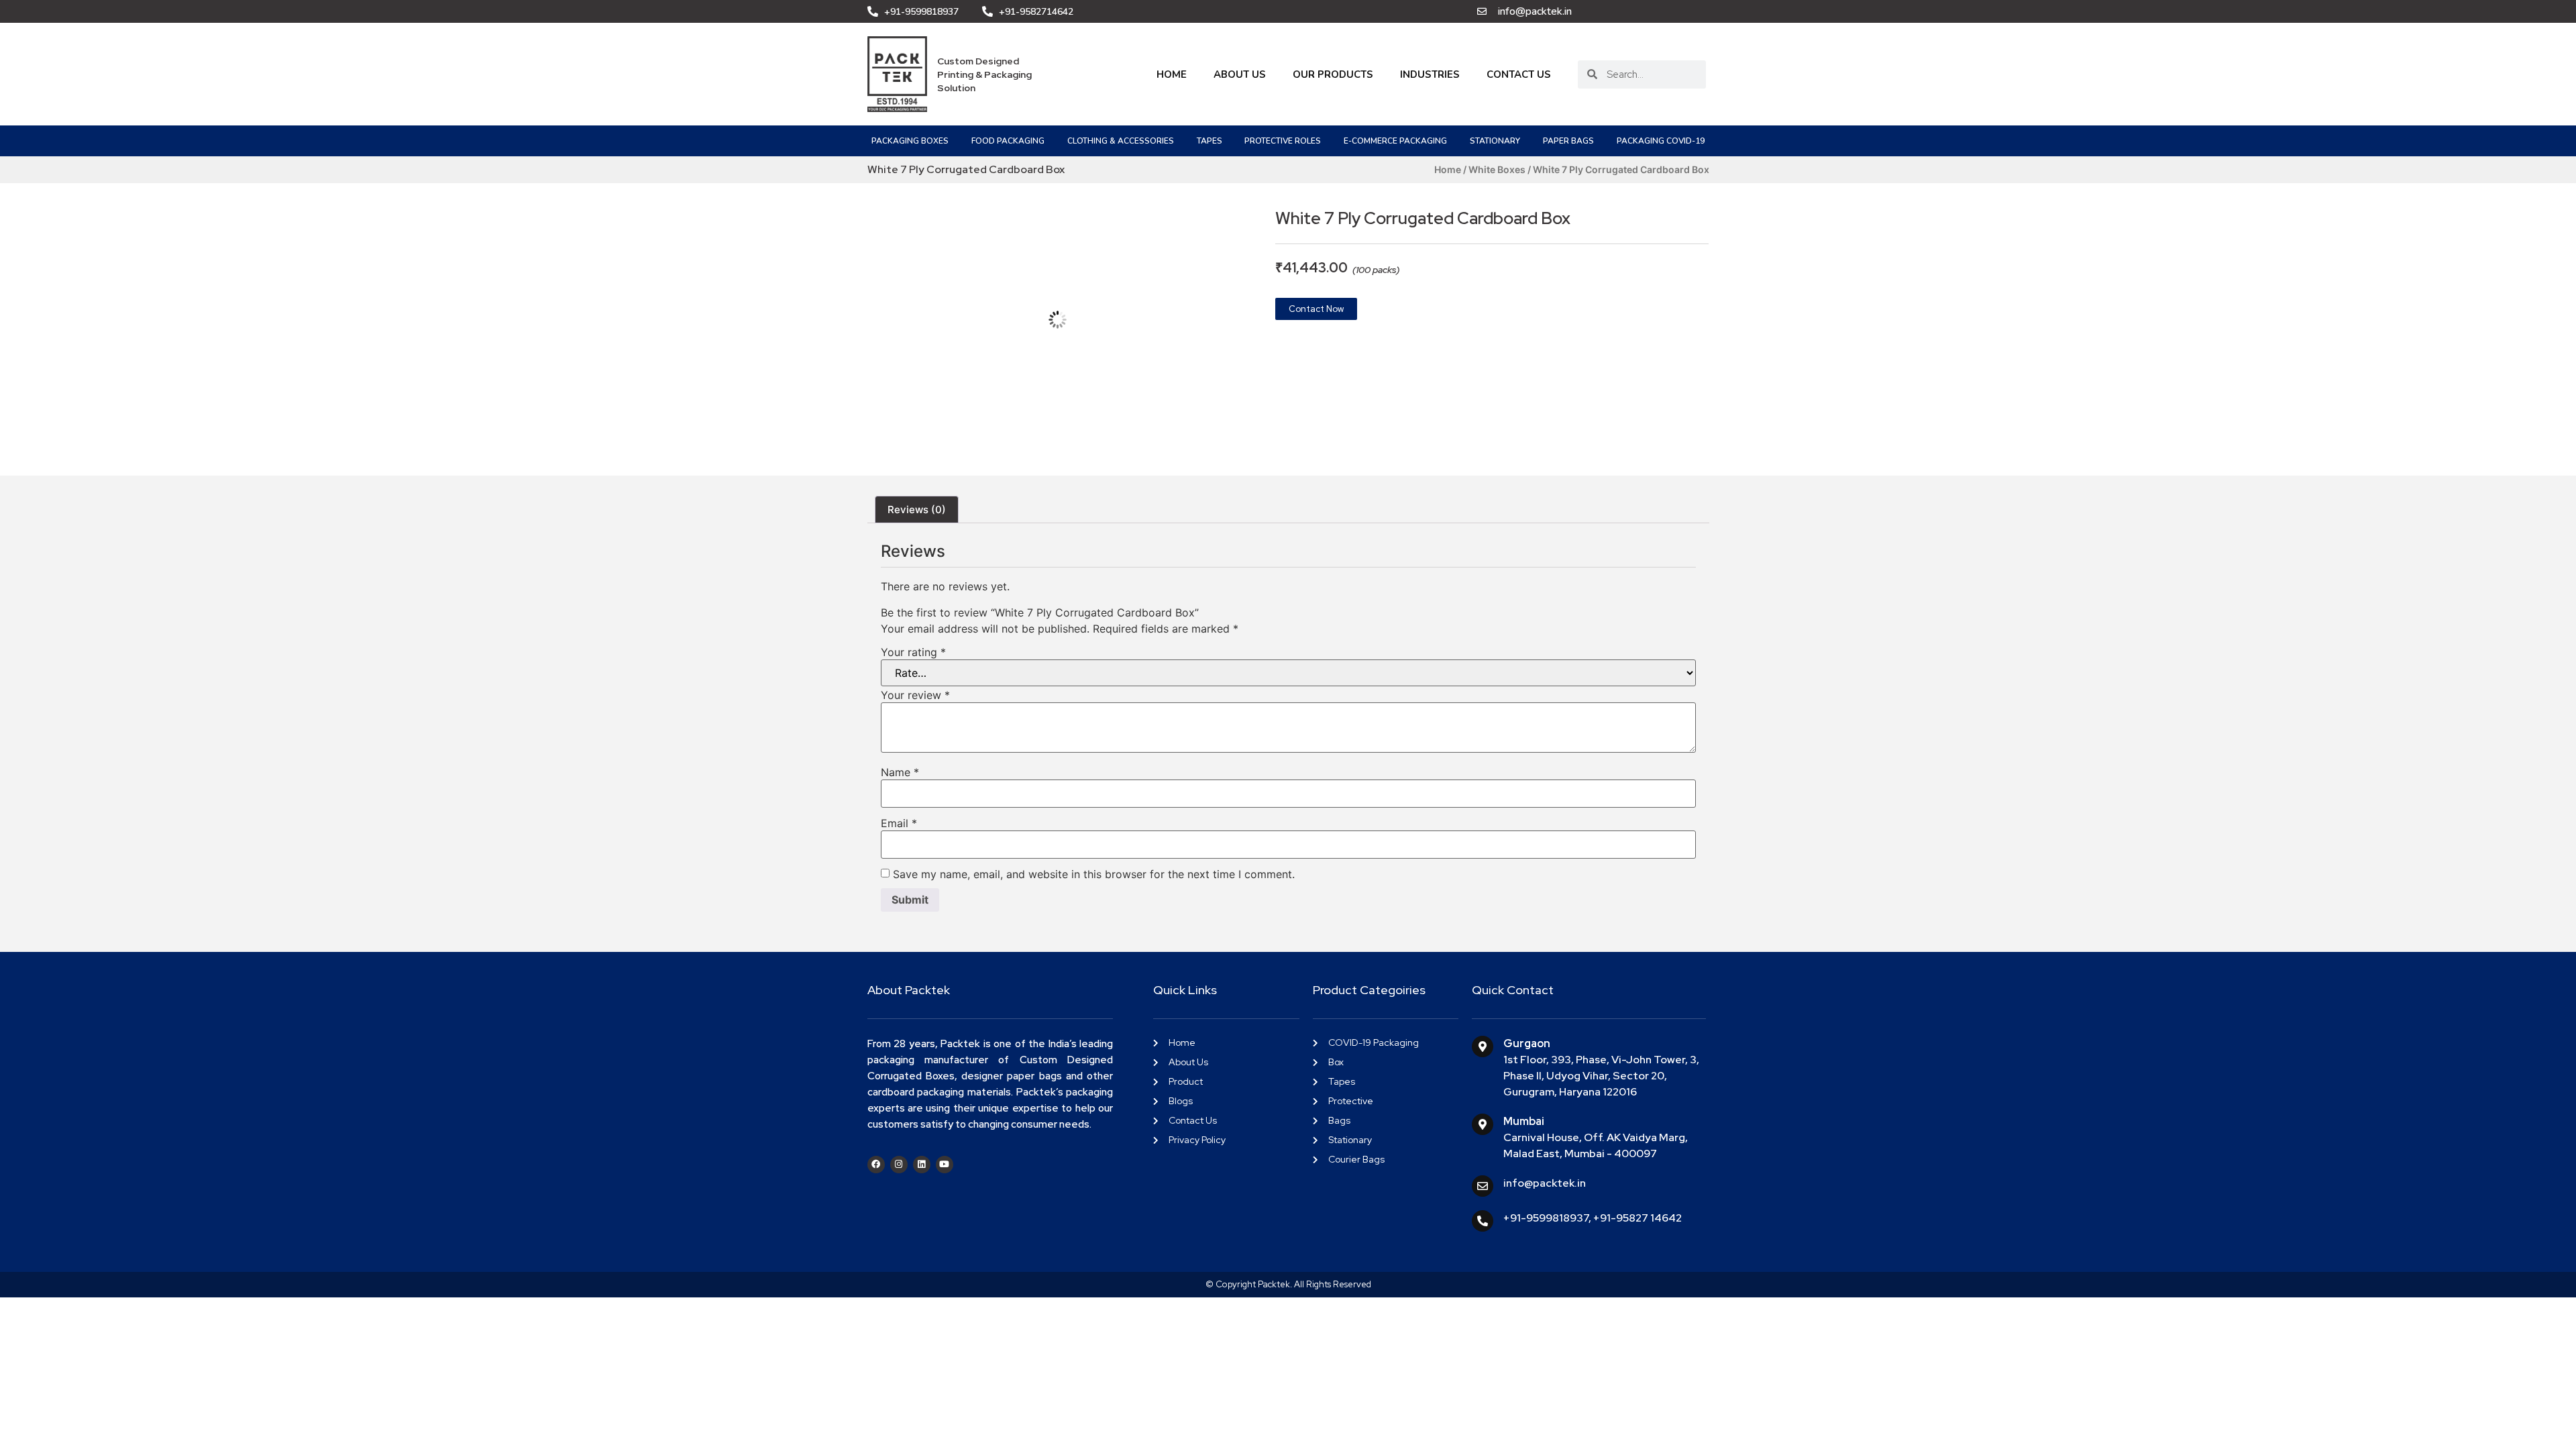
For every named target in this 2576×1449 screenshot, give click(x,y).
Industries (1430, 74)
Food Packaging (1008, 141)
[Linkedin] (922, 1165)
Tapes (1210, 141)
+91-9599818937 (1546, 1218)
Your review (915, 695)
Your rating (913, 652)
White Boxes (1497, 169)
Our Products (1333, 74)
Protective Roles (1283, 141)
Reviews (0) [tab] (917, 509)
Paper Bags (1568, 141)
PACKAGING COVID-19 (1661, 141)
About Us (1240, 74)
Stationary (1495, 141)
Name (900, 772)
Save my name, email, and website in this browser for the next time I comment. (1094, 874)
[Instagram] (899, 1165)
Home (1172, 74)
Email (899, 823)
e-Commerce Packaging (1395, 141)
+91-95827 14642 (1638, 1218)
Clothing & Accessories (1121, 141)
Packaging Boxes (910, 141)
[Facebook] (876, 1165)
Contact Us (1519, 74)
